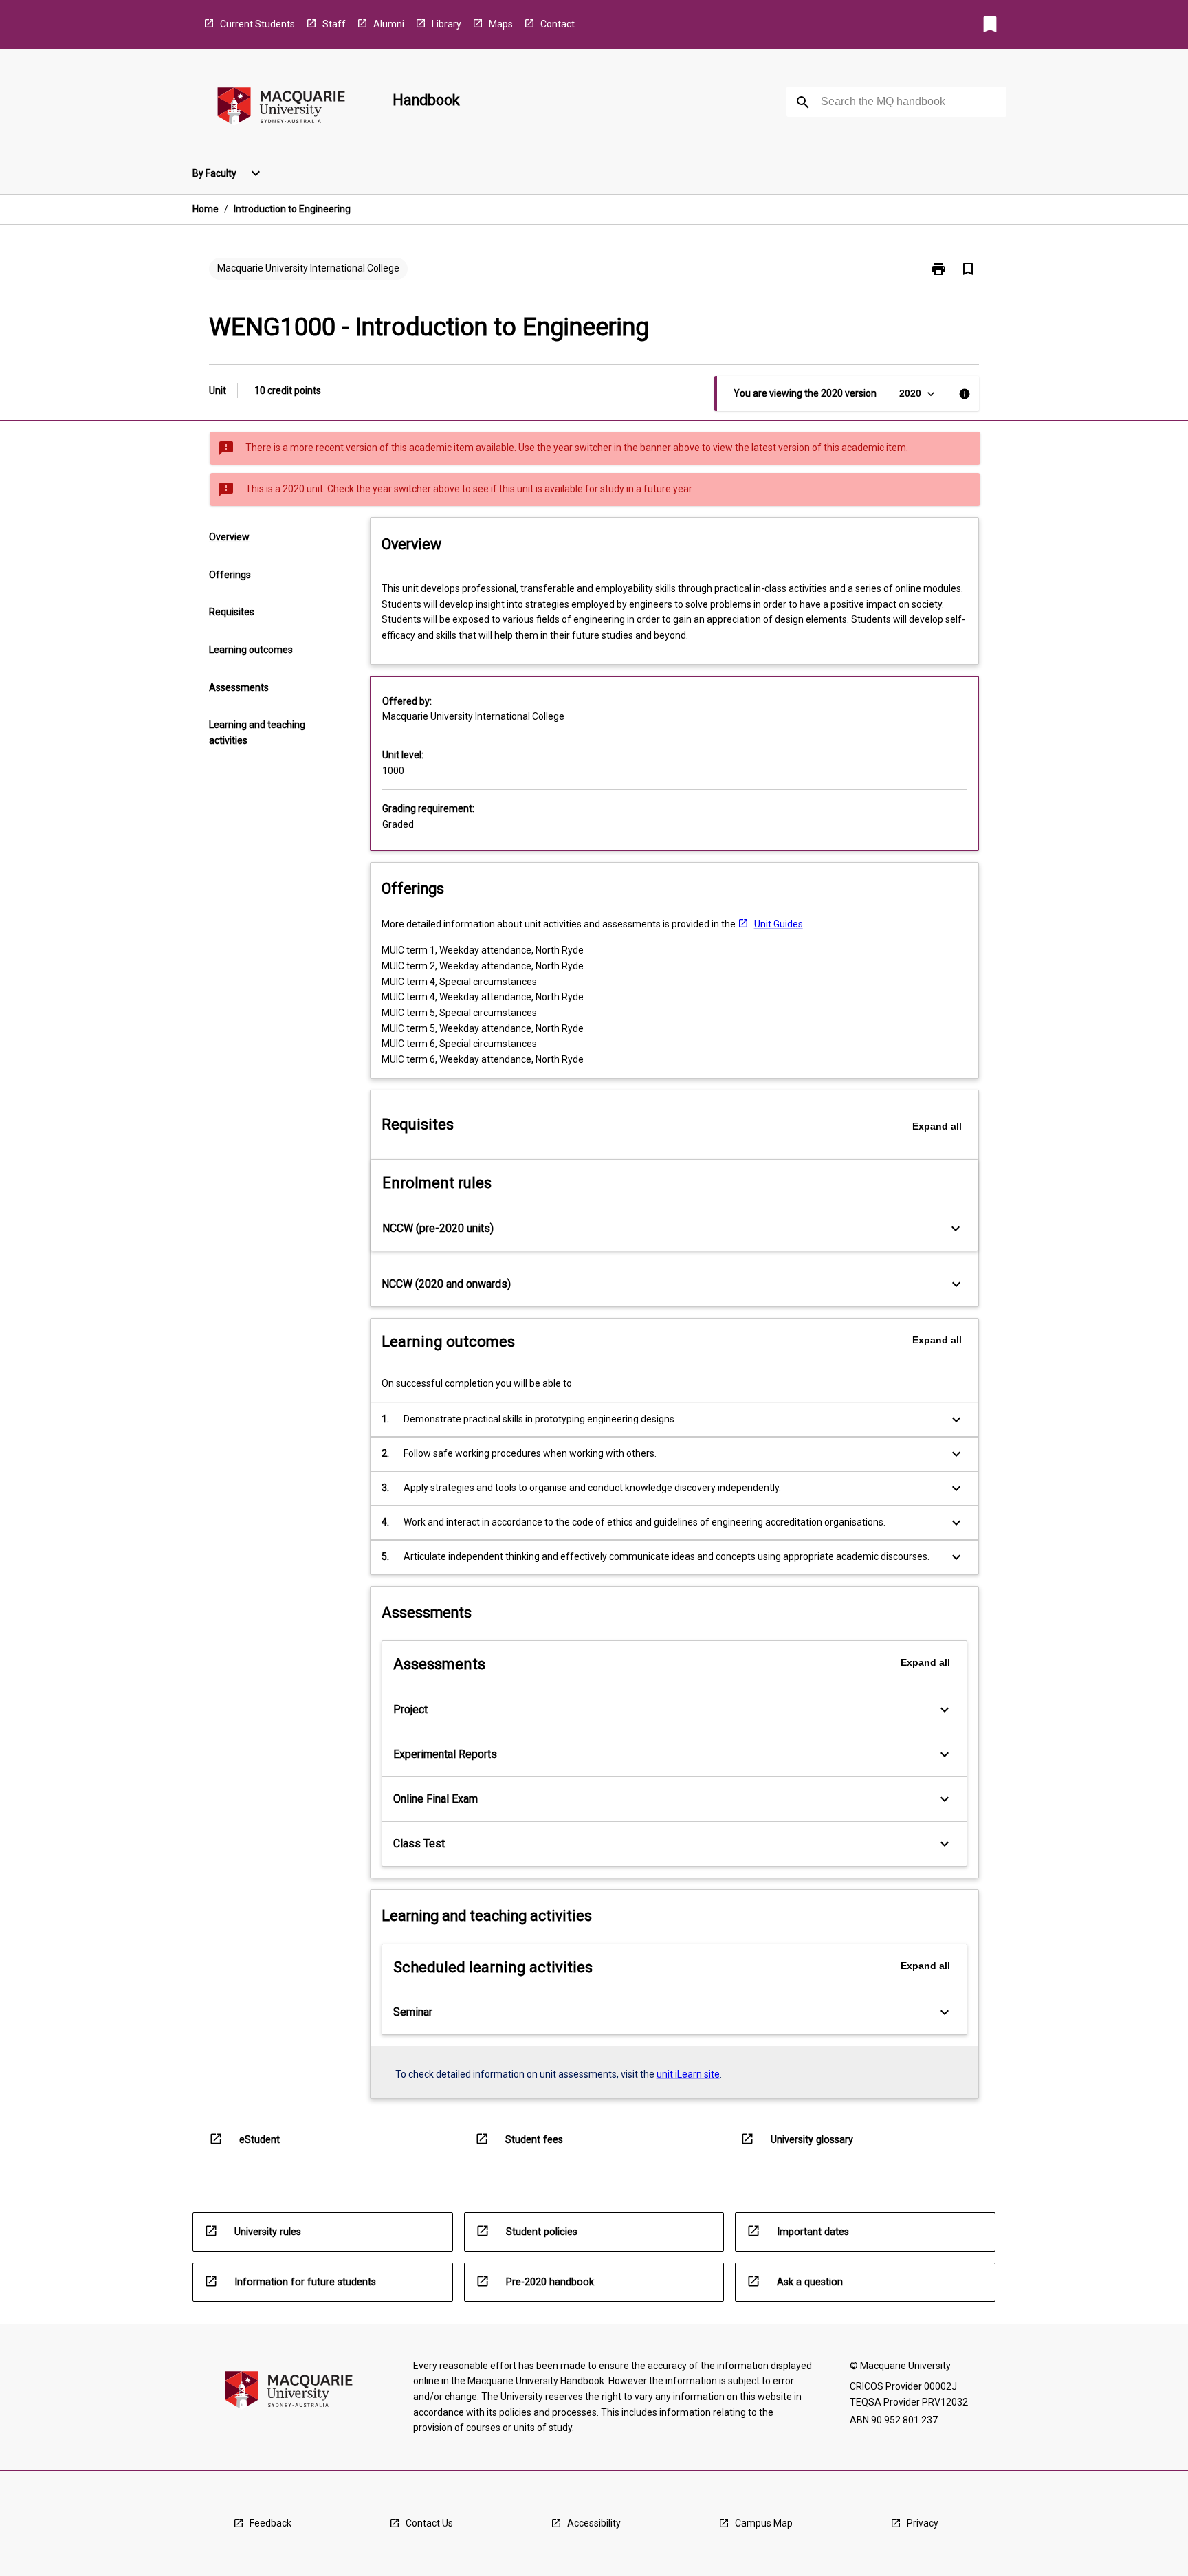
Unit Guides (779, 924)
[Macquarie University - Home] (281, 108)
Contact (558, 24)
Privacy (923, 2523)
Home (206, 209)
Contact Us (429, 2523)
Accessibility (594, 2523)
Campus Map (764, 2523)
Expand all (937, 1126)
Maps (501, 24)
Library (447, 24)
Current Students (257, 24)
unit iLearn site (688, 2074)
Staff (334, 24)
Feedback (271, 2523)
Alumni (389, 24)
